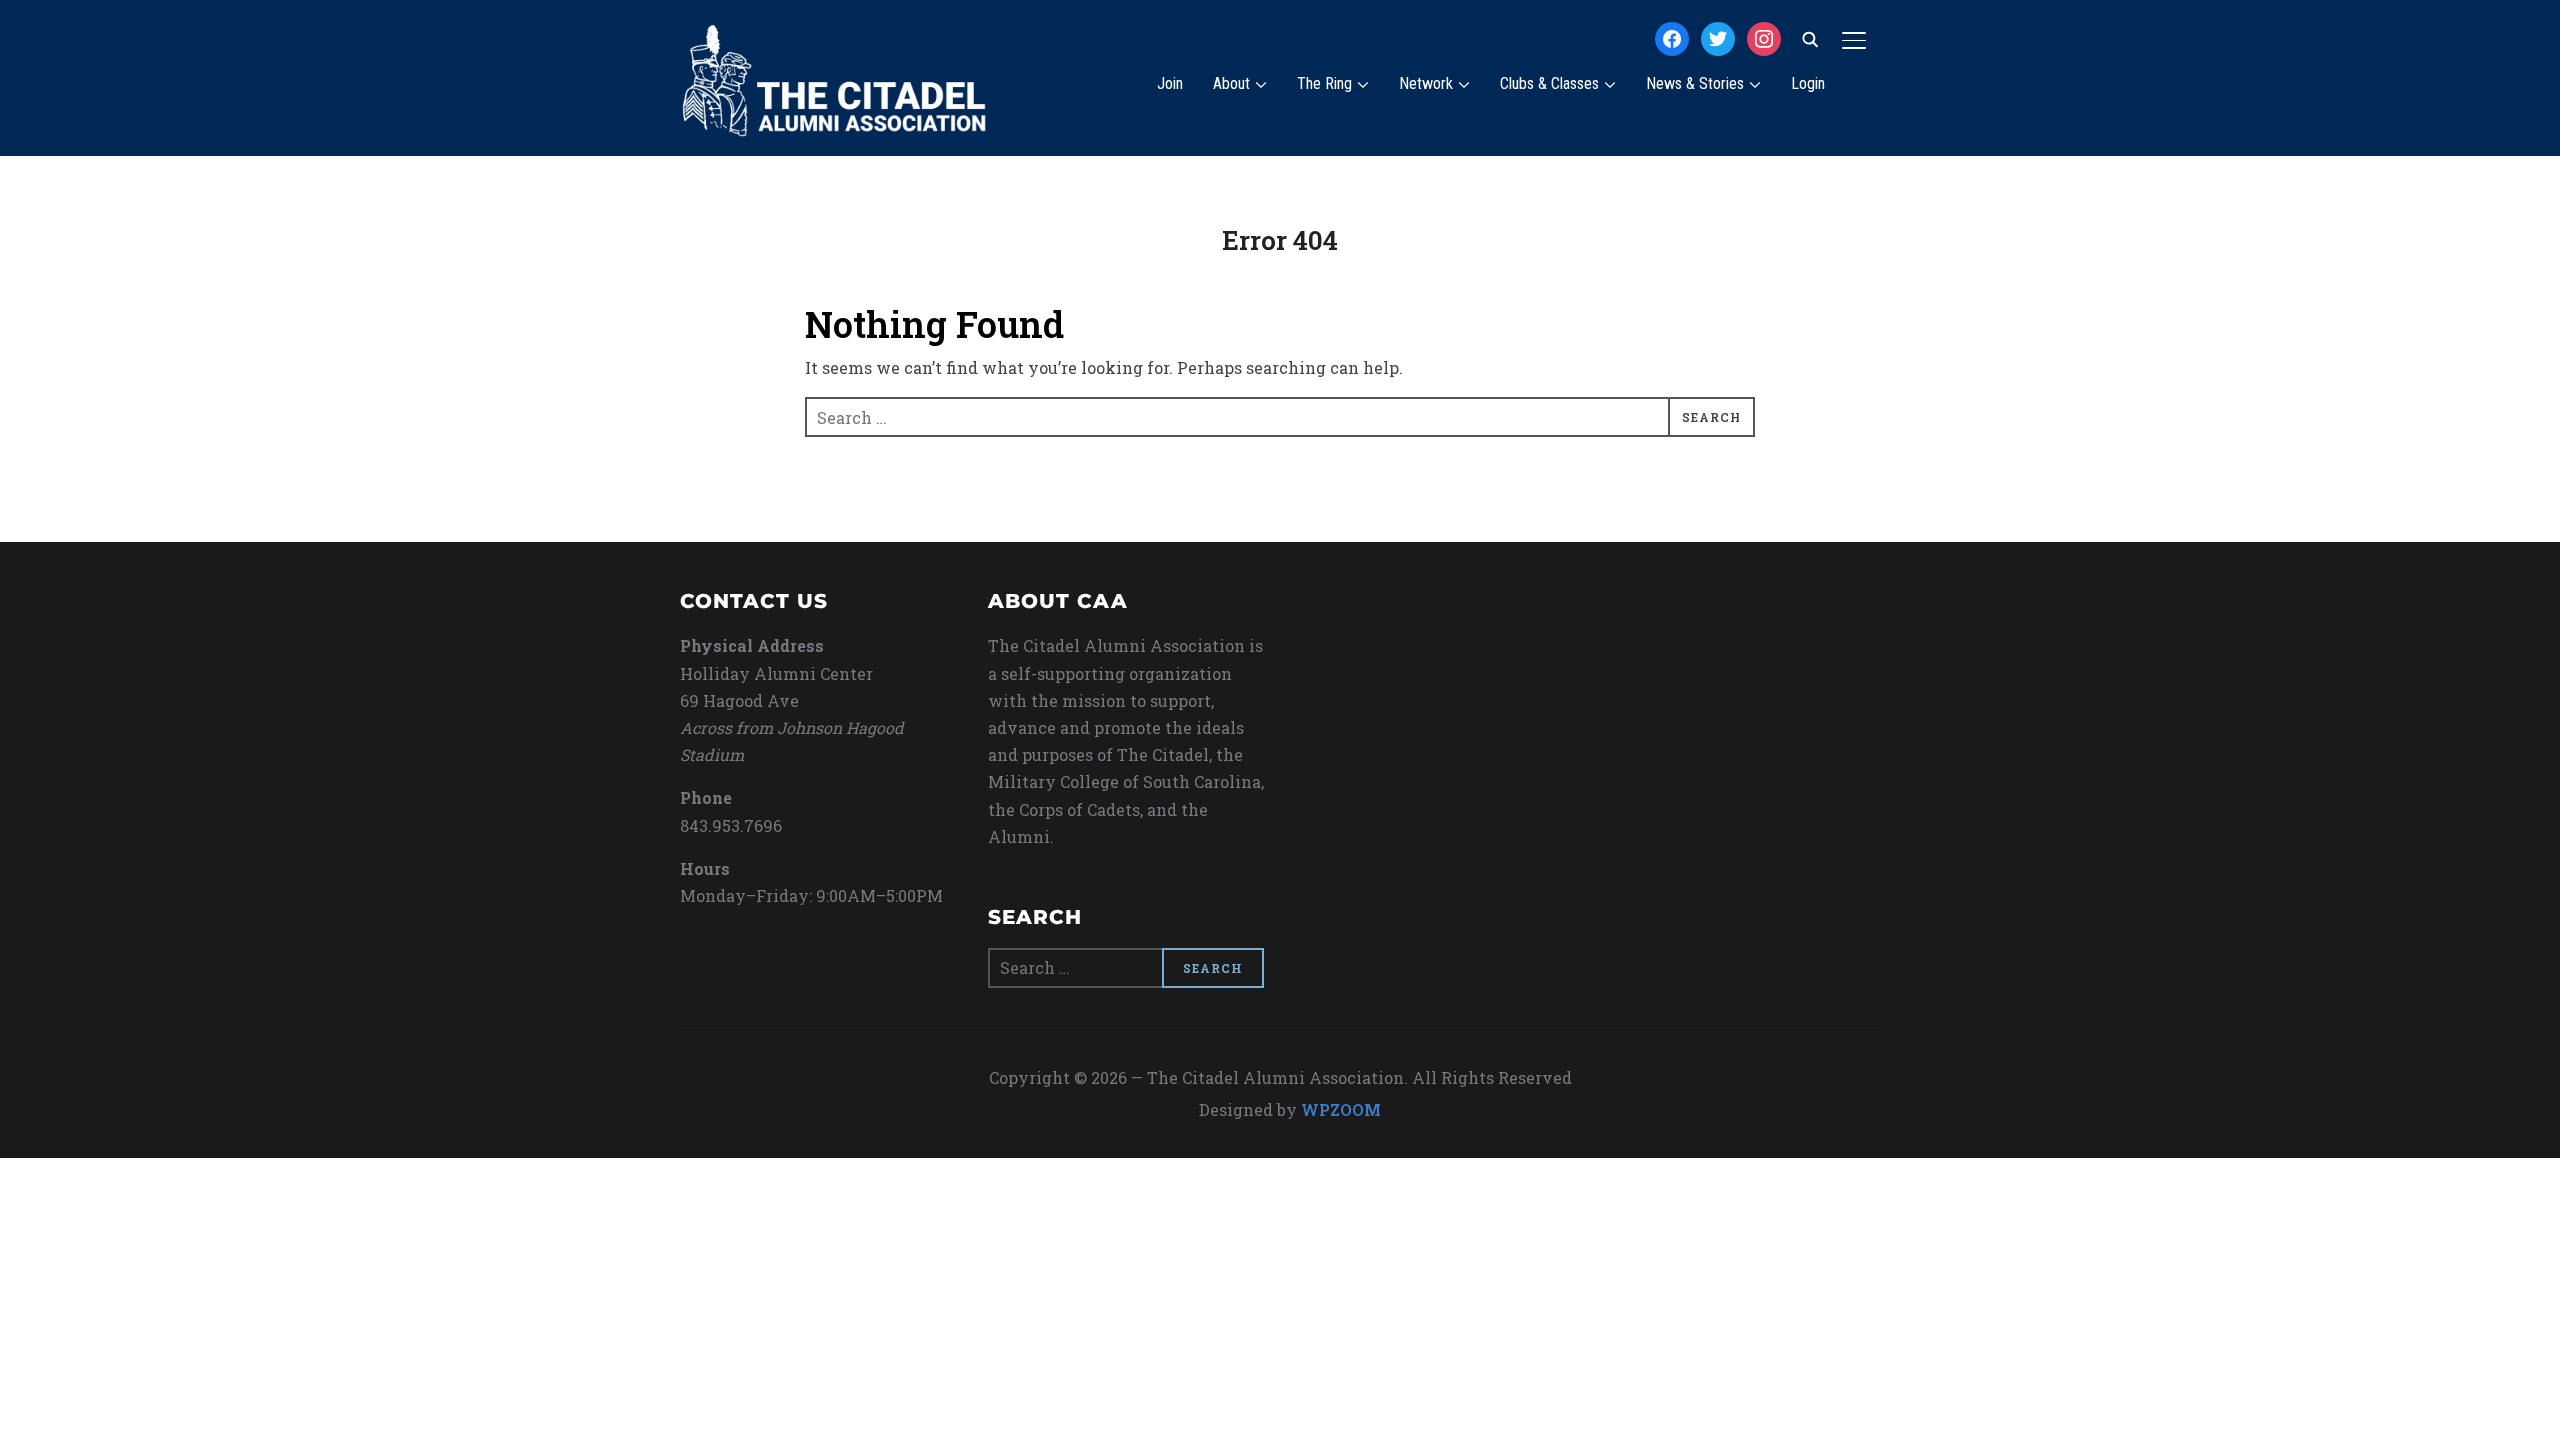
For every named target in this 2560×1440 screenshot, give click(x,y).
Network (1426, 83)
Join (1170, 83)
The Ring (1324, 83)
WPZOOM (1341, 1109)
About (1231, 83)
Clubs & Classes (1549, 83)
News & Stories (1695, 83)
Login (1808, 83)
